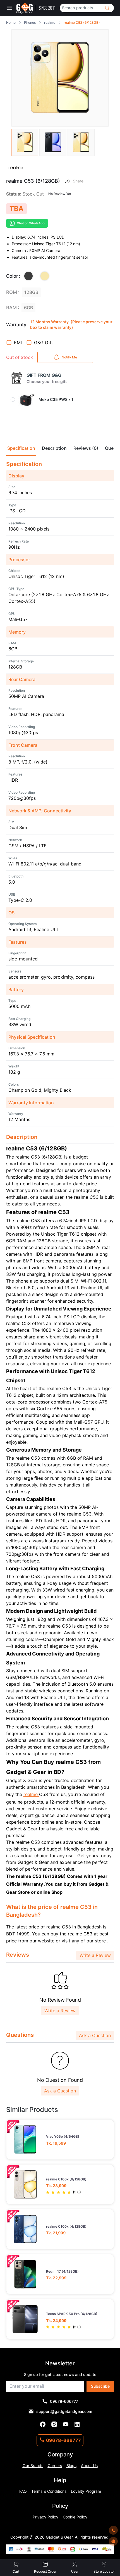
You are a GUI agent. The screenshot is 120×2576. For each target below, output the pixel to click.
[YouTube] (66, 2424)
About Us (89, 2466)
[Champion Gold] (45, 276)
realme (31, 1794)
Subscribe (100, 2386)
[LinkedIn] (77, 2424)
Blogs (71, 2466)
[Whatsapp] (113, 2541)
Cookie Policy (75, 2517)
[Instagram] (54, 2424)
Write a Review (95, 1955)
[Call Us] (113, 2530)
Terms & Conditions (49, 2491)
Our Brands (33, 2466)
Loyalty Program (86, 2491)
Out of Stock (20, 357)
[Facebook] (43, 2424)
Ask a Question (95, 2035)
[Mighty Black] (28, 276)
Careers (55, 2466)
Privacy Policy (45, 2517)
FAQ (23, 2491)
